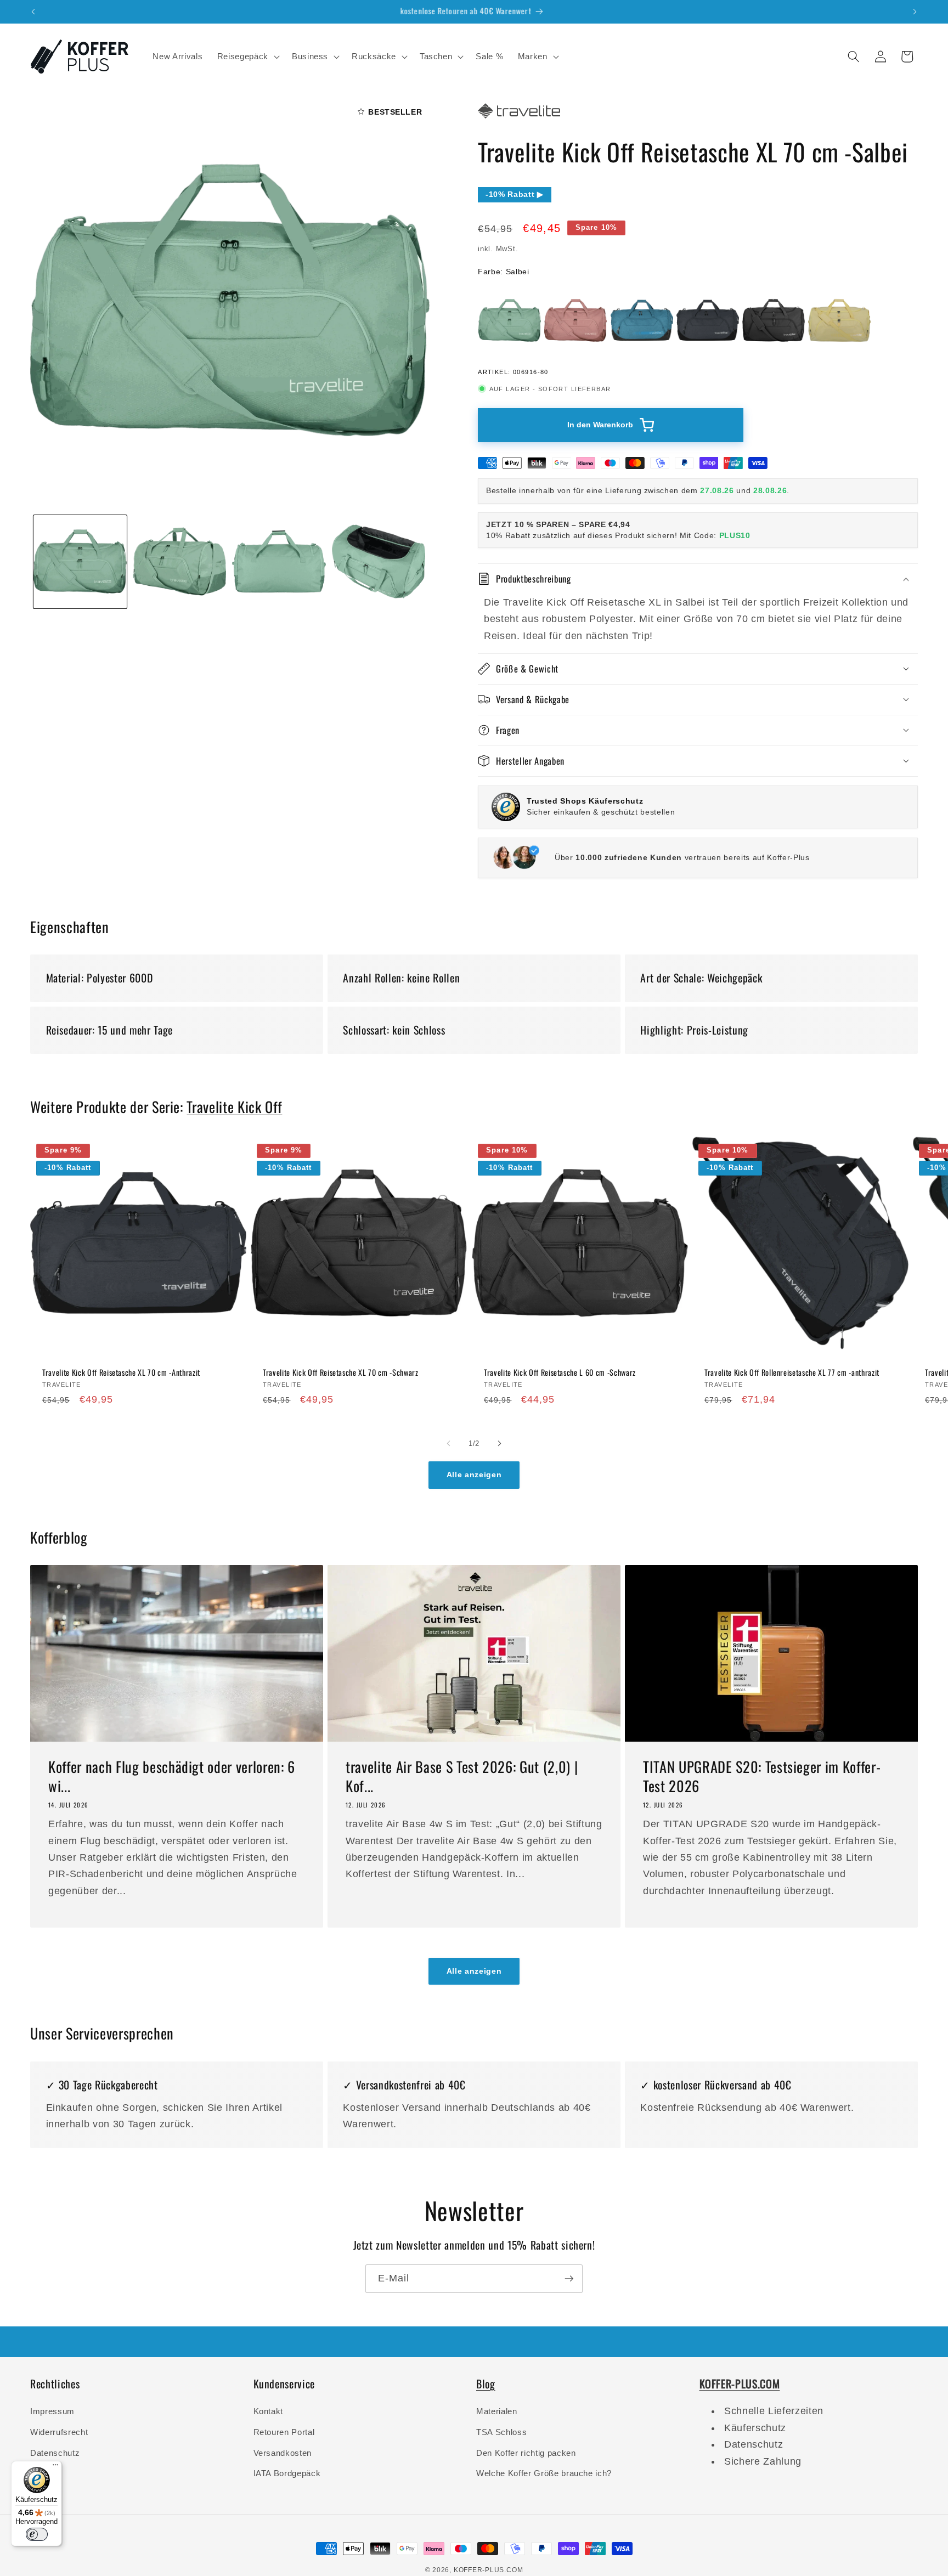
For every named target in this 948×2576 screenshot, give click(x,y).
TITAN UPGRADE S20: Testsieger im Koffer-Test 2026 (762, 1777)
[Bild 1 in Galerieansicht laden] (80, 561)
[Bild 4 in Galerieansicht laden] (379, 561)
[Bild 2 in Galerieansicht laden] (179, 561)
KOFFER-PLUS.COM (489, 2570)
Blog (486, 2383)
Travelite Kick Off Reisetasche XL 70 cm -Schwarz (341, 1372)
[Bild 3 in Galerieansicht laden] (279, 561)
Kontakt (269, 2411)
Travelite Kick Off (234, 1107)
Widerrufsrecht (59, 2432)
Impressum (52, 2411)
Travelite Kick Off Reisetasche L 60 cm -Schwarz (560, 1372)
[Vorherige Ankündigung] (33, 12)
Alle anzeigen (474, 1475)
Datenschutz (55, 2453)
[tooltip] (510, 320)
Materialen (497, 2411)
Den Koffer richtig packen (526, 2453)
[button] (247, 57)
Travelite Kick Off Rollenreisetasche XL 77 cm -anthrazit (792, 1372)
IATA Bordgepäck (287, 2473)
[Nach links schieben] (449, 1443)
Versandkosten (283, 2453)
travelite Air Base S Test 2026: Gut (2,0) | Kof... (462, 1777)
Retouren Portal (284, 2432)
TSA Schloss (501, 2432)
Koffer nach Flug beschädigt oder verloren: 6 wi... (172, 1777)
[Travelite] (519, 118)
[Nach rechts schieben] (499, 1443)
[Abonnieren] (569, 2279)
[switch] (37, 2534)
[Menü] (55, 2467)
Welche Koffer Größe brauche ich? (544, 2473)
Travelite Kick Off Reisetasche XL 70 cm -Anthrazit (121, 1372)
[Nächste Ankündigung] (915, 12)
